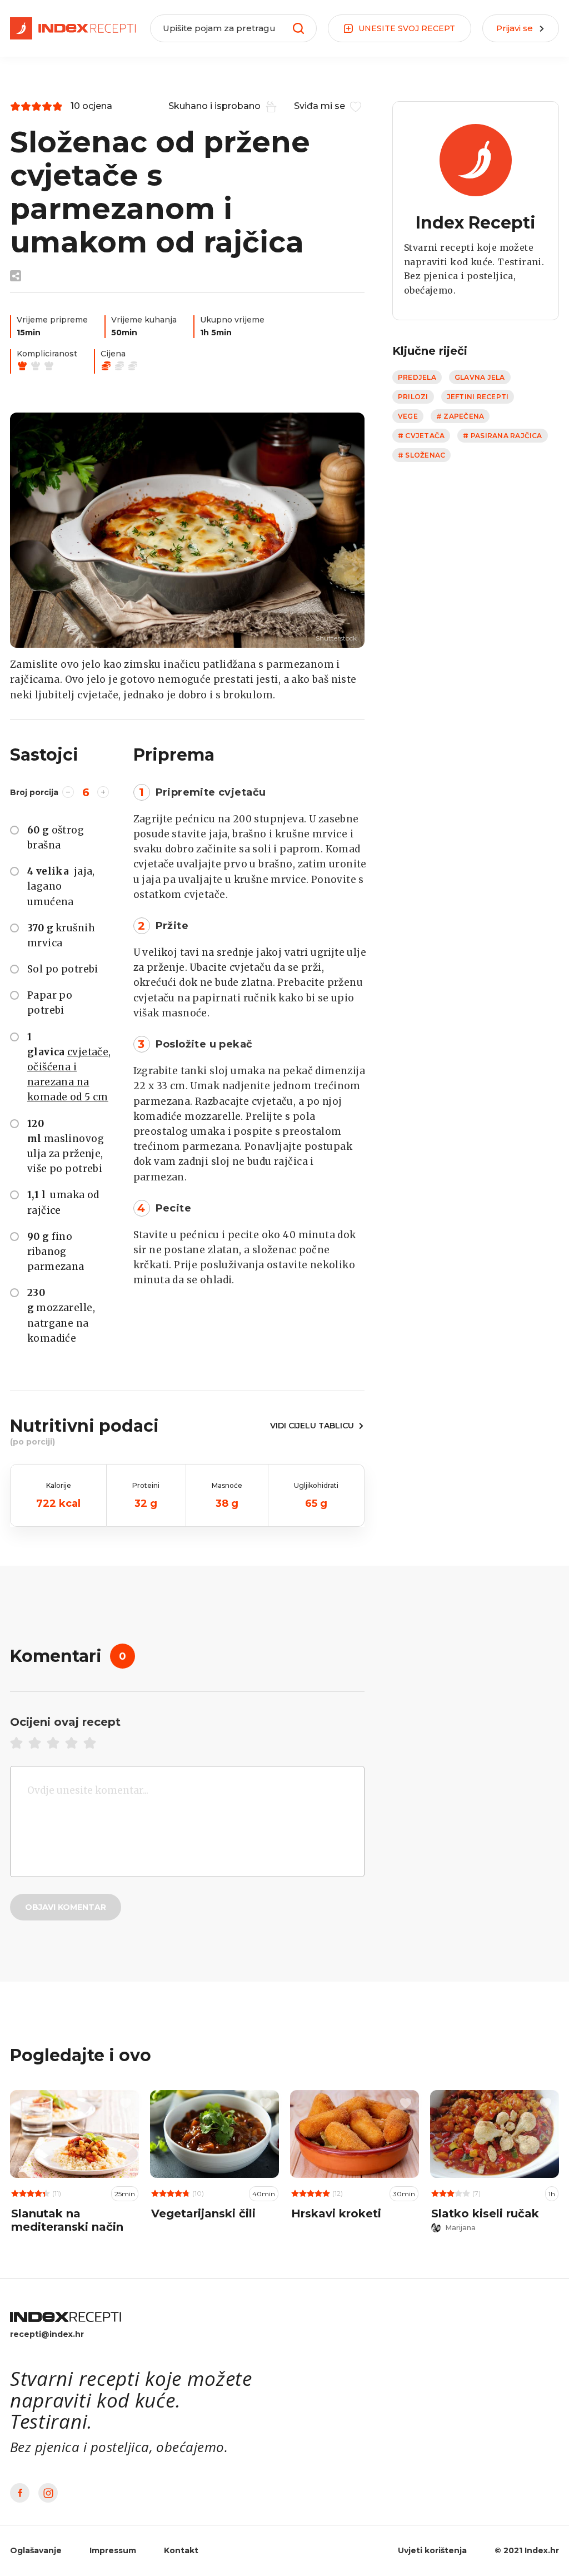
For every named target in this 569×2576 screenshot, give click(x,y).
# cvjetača (421, 436)
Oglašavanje (36, 2550)
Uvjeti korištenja (432, 2550)
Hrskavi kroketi (336, 2213)
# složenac (421, 455)
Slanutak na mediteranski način (67, 2220)
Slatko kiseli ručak (485, 2213)
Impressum (113, 2550)
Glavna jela (480, 377)
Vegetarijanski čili (203, 2213)
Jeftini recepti (478, 397)
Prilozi (413, 397)
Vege (408, 416)
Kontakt (181, 2550)
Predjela (417, 377)
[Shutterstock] (187, 530)
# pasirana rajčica (502, 436)
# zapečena (460, 416)
